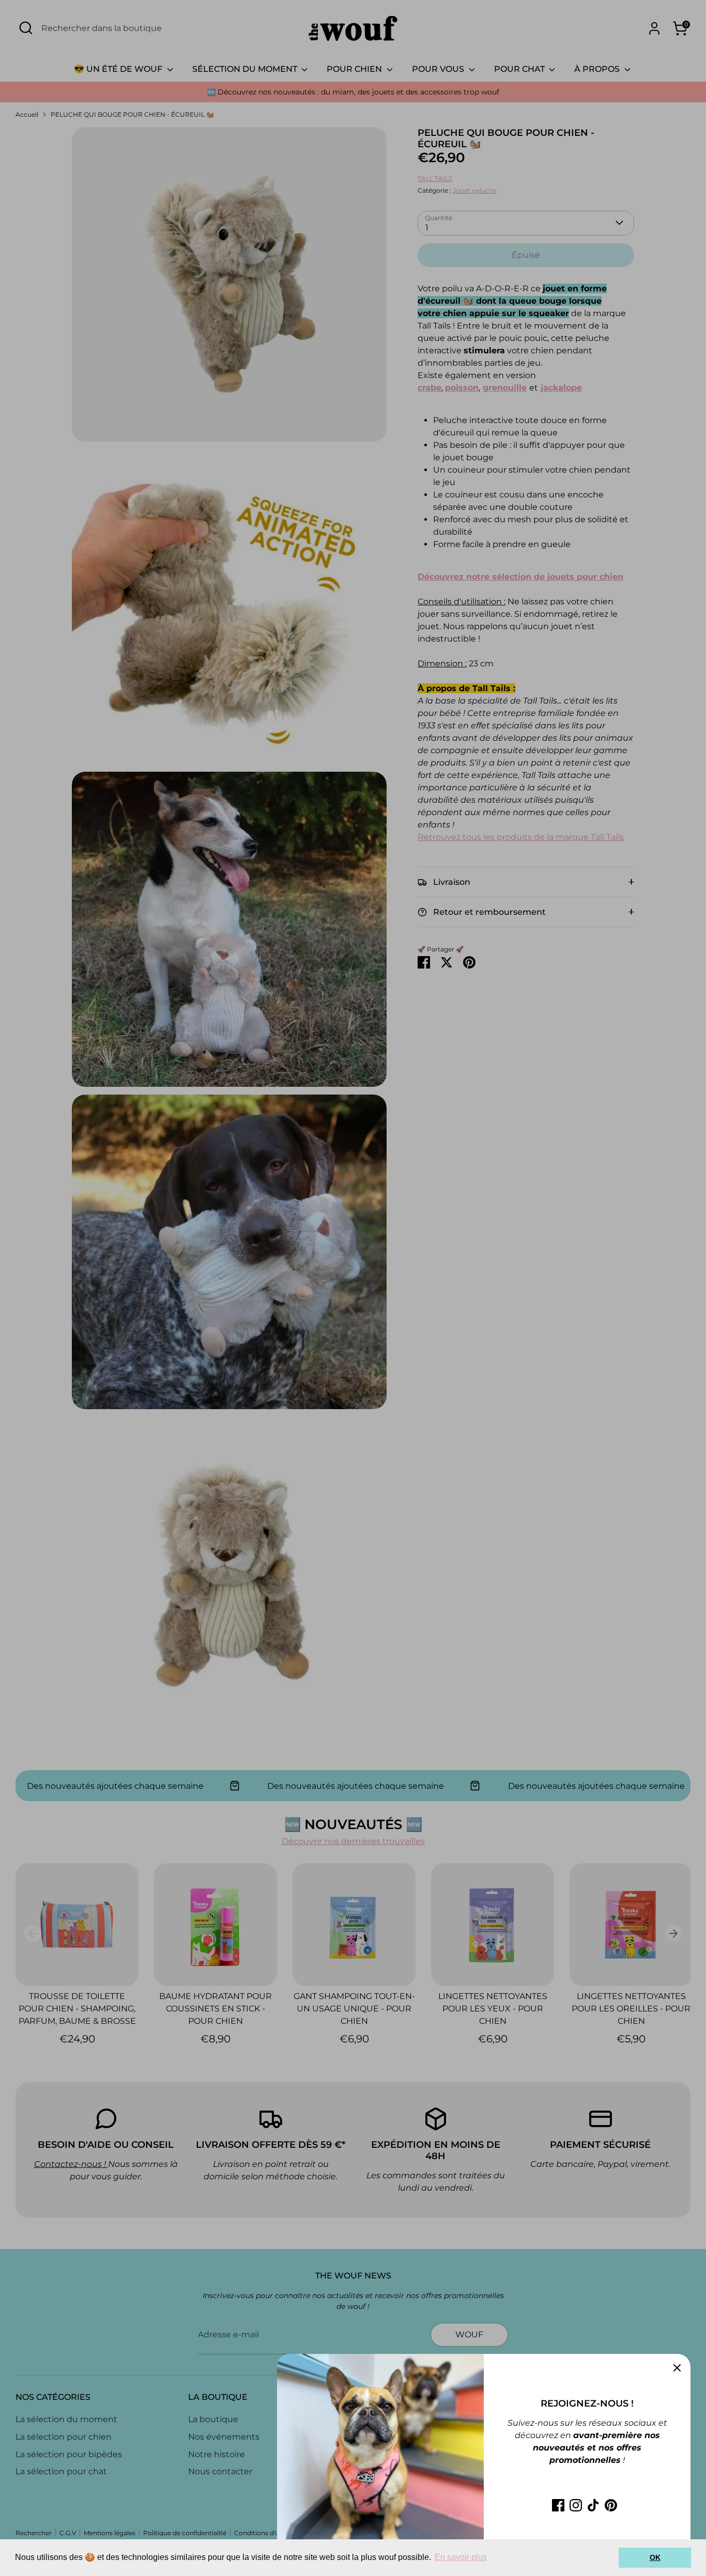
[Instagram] (576, 2505)
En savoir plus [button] (461, 2557)
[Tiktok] (593, 2505)
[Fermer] (677, 2367)
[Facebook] (558, 2505)
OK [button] (655, 2557)
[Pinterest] (611, 2505)
